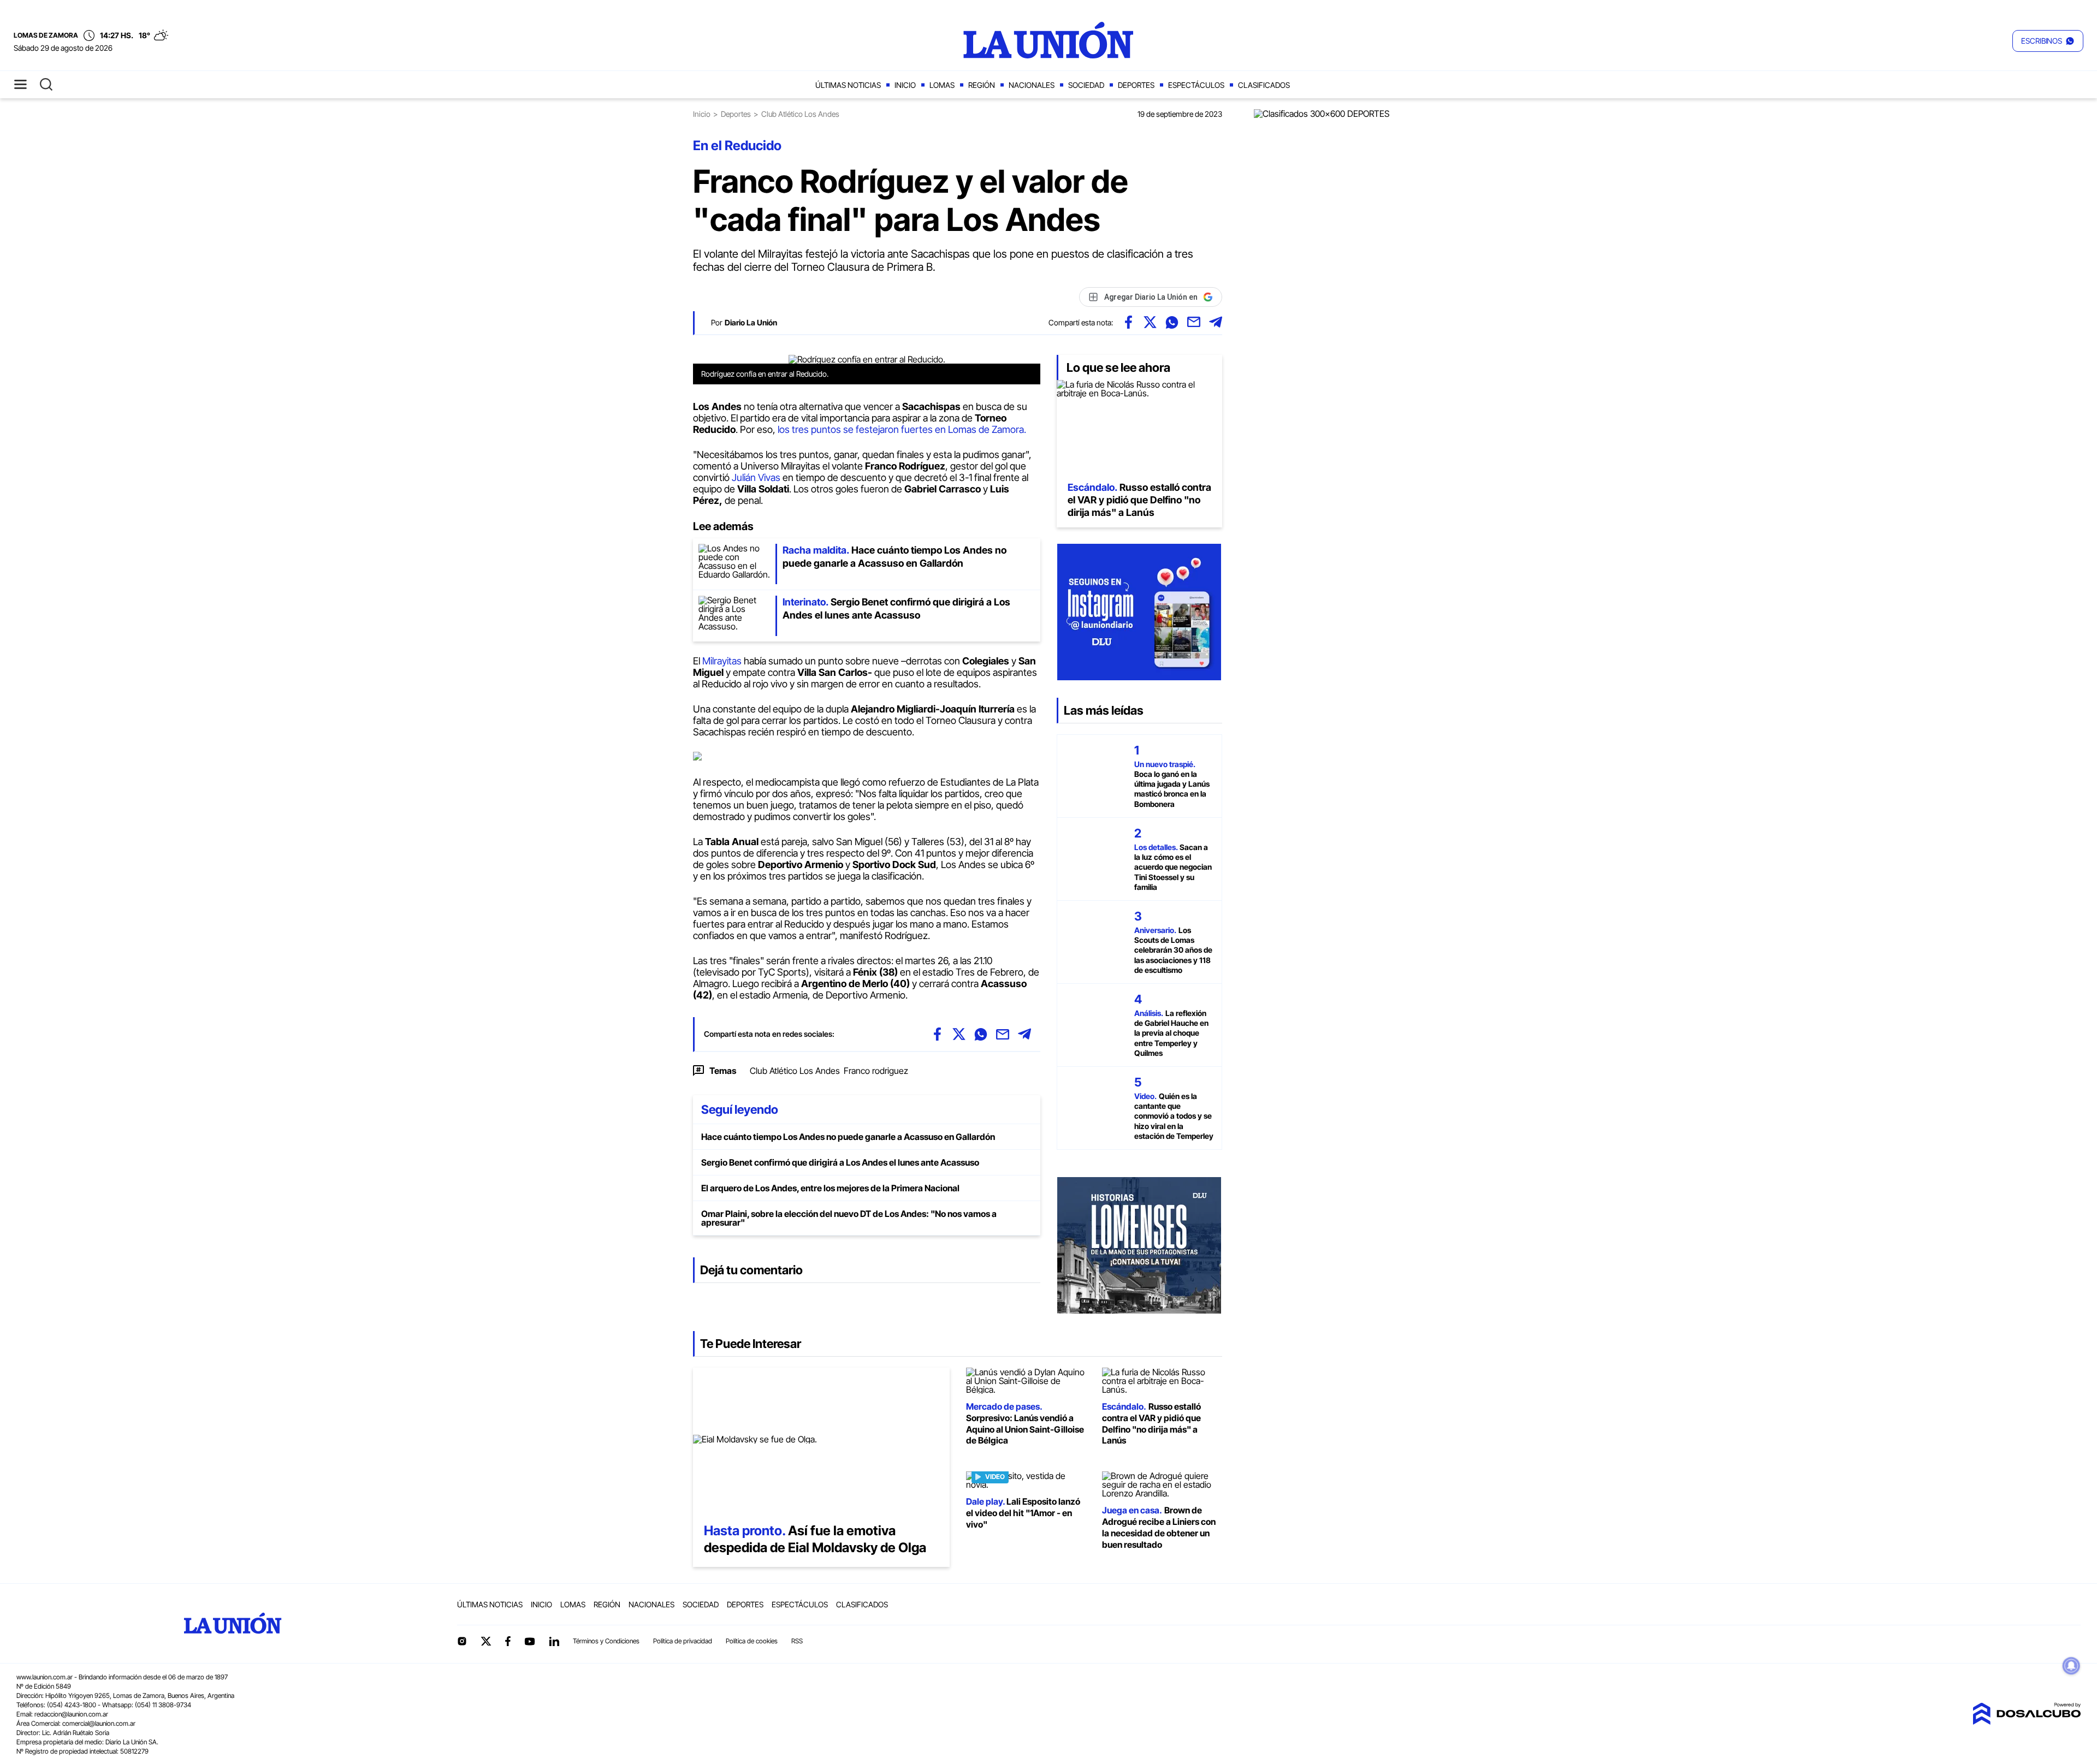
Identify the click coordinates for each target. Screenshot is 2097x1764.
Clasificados (1264, 85)
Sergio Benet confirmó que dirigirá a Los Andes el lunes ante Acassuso (840, 1162)
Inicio (905, 85)
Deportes (1136, 85)
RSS (797, 1641)
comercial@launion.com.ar (99, 1723)
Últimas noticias (848, 85)
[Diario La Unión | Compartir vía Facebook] (1128, 322)
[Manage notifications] (2071, 1666)
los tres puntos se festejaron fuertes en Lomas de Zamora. (903, 429)
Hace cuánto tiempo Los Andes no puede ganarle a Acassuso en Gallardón (848, 1137)
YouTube (530, 1641)
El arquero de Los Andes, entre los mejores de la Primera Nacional (830, 1188)
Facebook (508, 1641)
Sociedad (1086, 85)
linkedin (554, 1641)
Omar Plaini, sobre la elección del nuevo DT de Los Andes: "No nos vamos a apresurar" (849, 1218)
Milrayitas (723, 661)
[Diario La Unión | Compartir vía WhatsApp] (1172, 322)
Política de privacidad (683, 1641)
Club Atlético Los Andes (795, 1071)
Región (982, 85)
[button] (2048, 41)
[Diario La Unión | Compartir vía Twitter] (1150, 322)
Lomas (942, 85)
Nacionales (1032, 85)
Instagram (462, 1641)
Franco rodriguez (876, 1071)
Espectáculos (1196, 85)
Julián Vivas (756, 477)
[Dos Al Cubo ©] (2027, 1721)
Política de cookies (752, 1641)
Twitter (486, 1641)
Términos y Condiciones (606, 1641)
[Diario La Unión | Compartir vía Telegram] (1216, 322)
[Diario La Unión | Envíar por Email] (1194, 322)
